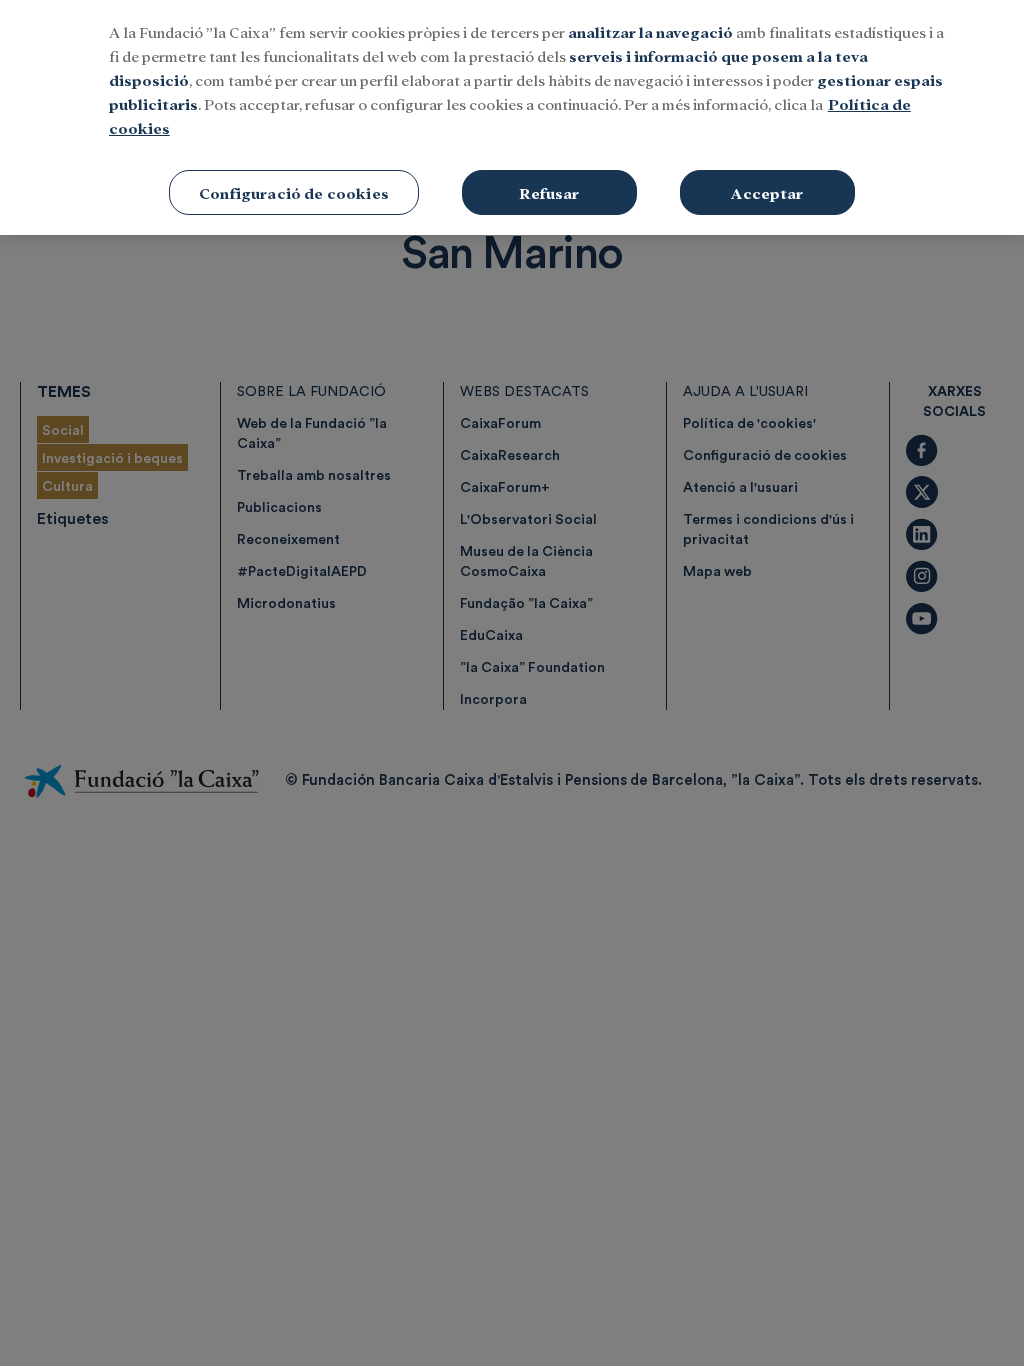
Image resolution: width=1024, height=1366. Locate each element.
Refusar (549, 192)
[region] (512, 117)
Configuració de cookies (294, 192)
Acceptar (767, 192)
